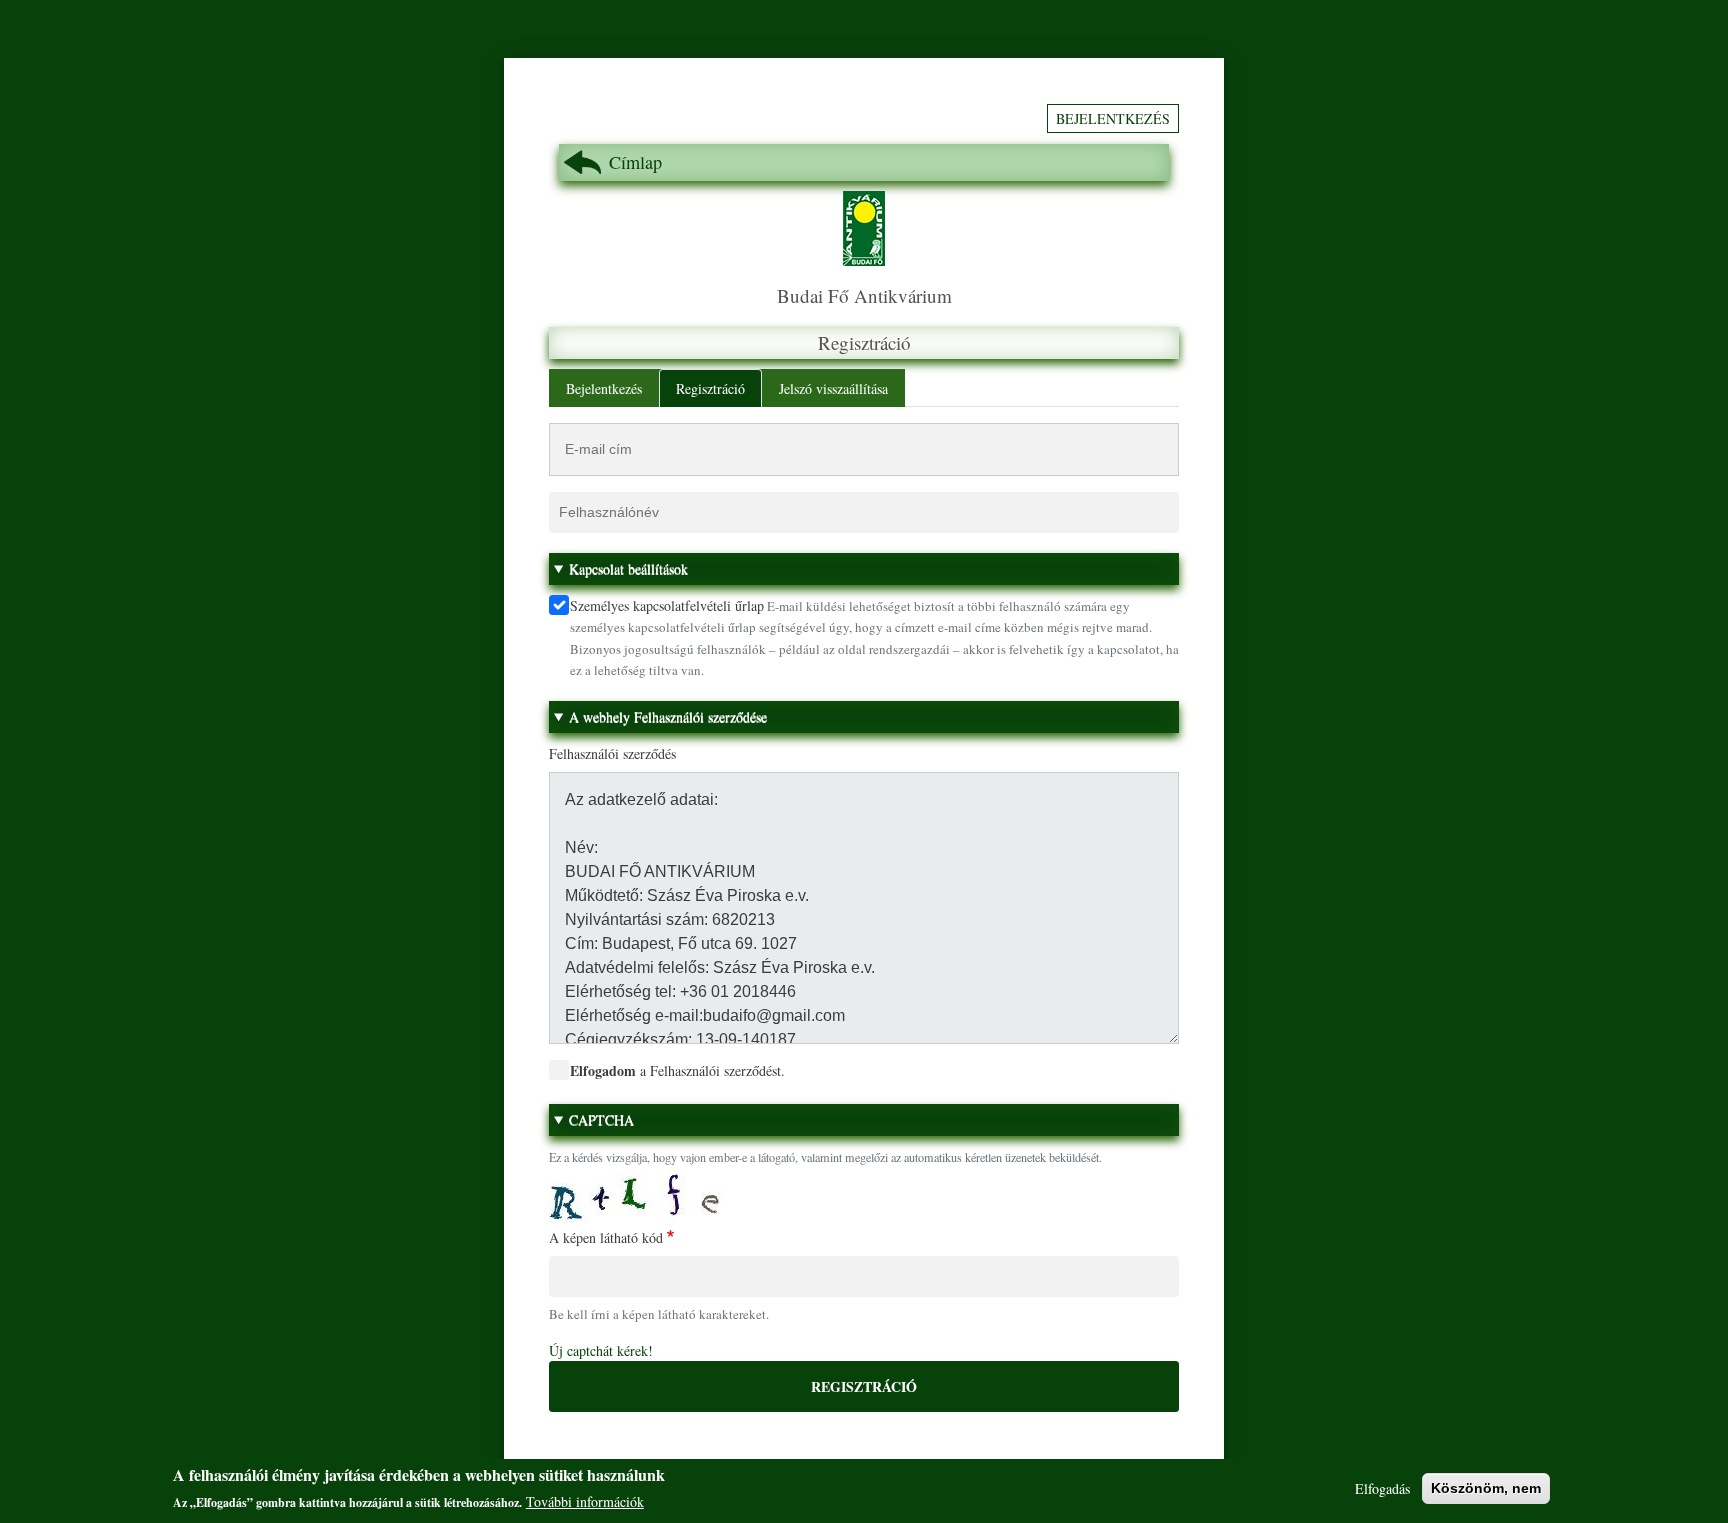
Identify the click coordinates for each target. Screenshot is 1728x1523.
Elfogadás (1382, 1488)
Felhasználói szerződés (612, 753)
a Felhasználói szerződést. (677, 1070)
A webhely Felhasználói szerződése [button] (668, 716)
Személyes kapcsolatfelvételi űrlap (667, 605)
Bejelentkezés (1113, 118)
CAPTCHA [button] (601, 1119)
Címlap (635, 162)
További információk (585, 1501)
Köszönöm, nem (1486, 1488)
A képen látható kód (606, 1237)
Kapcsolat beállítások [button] (628, 568)
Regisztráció (710, 388)
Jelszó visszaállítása (833, 388)
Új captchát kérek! (601, 1350)
